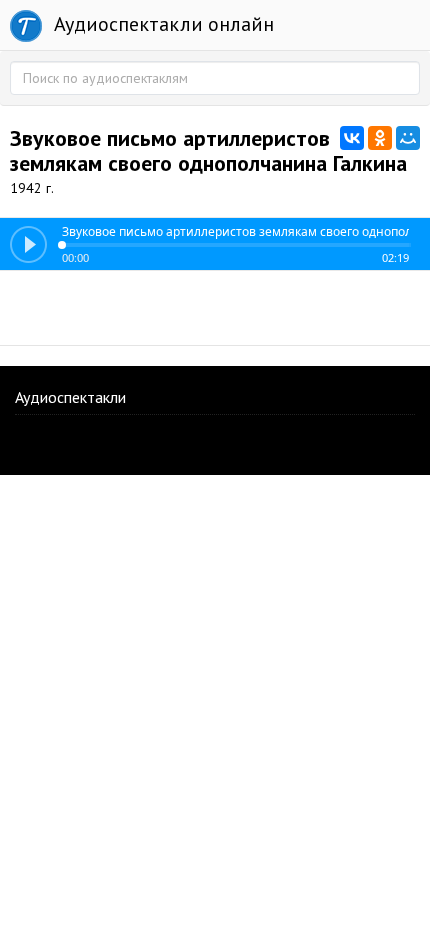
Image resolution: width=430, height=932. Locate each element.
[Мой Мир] (408, 138)
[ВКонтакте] (352, 138)
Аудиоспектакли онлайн (161, 24)
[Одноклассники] (380, 138)
